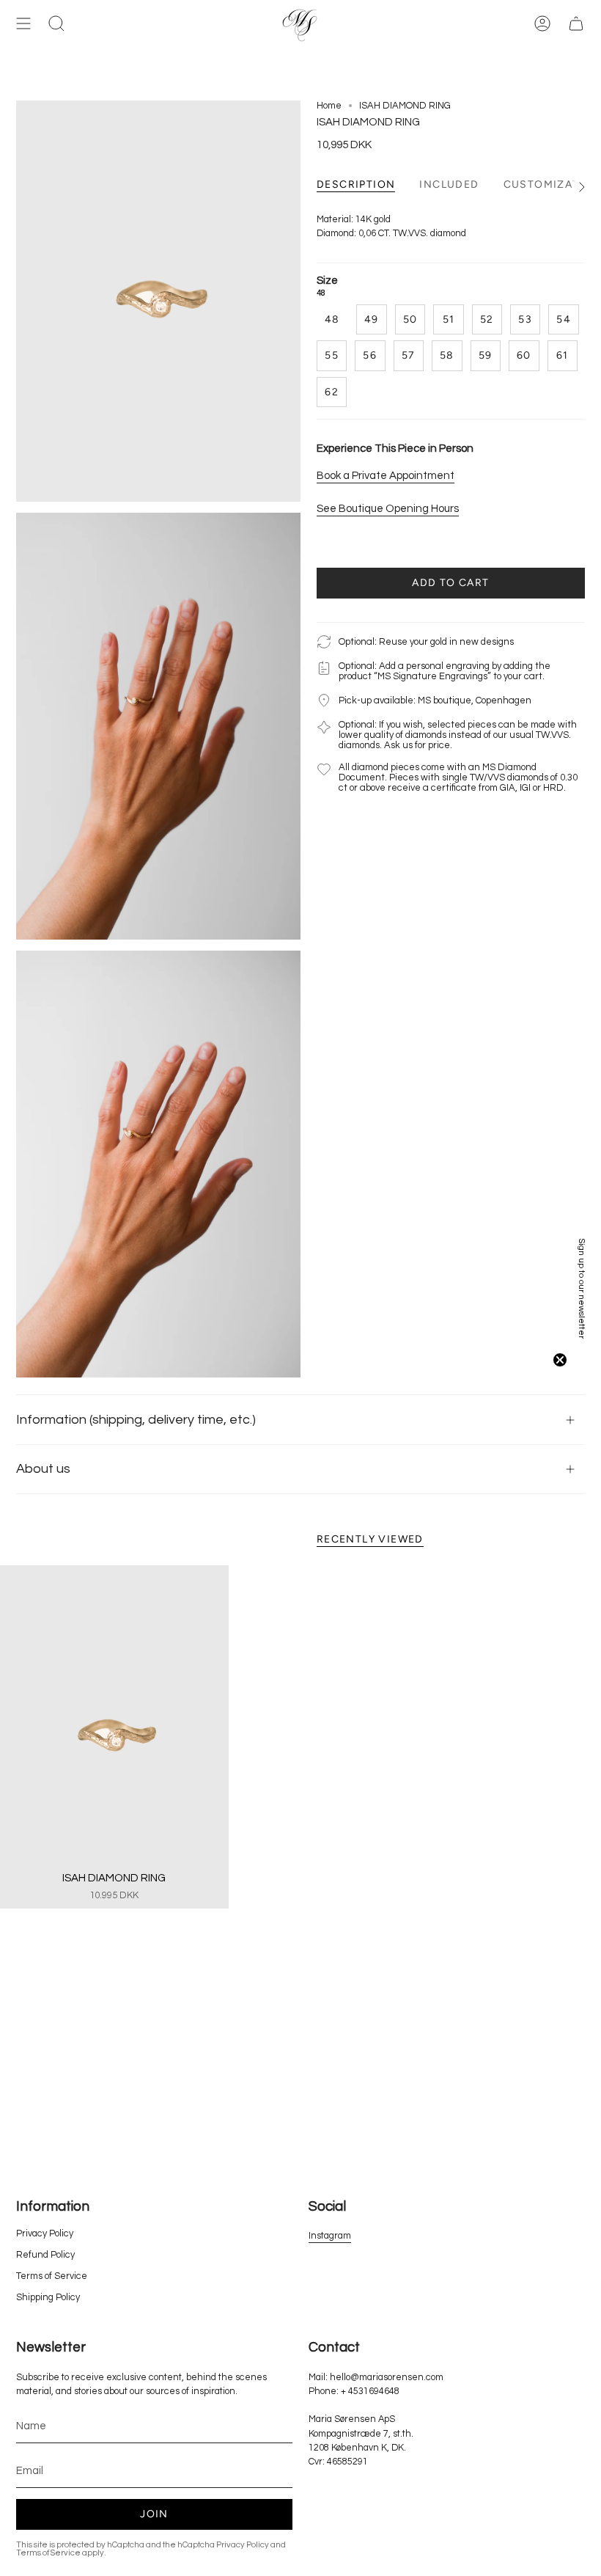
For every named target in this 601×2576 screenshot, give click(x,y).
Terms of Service (52, 2276)
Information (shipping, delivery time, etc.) (136, 1420)
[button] (583, 1288)
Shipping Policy (48, 2298)
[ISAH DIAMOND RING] (114, 1737)
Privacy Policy (45, 2234)
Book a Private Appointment (386, 476)
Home (329, 106)
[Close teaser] (560, 1360)
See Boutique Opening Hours (388, 509)
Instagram (330, 2236)
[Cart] (576, 24)
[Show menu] (23, 24)
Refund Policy (45, 2255)
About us (43, 1469)
